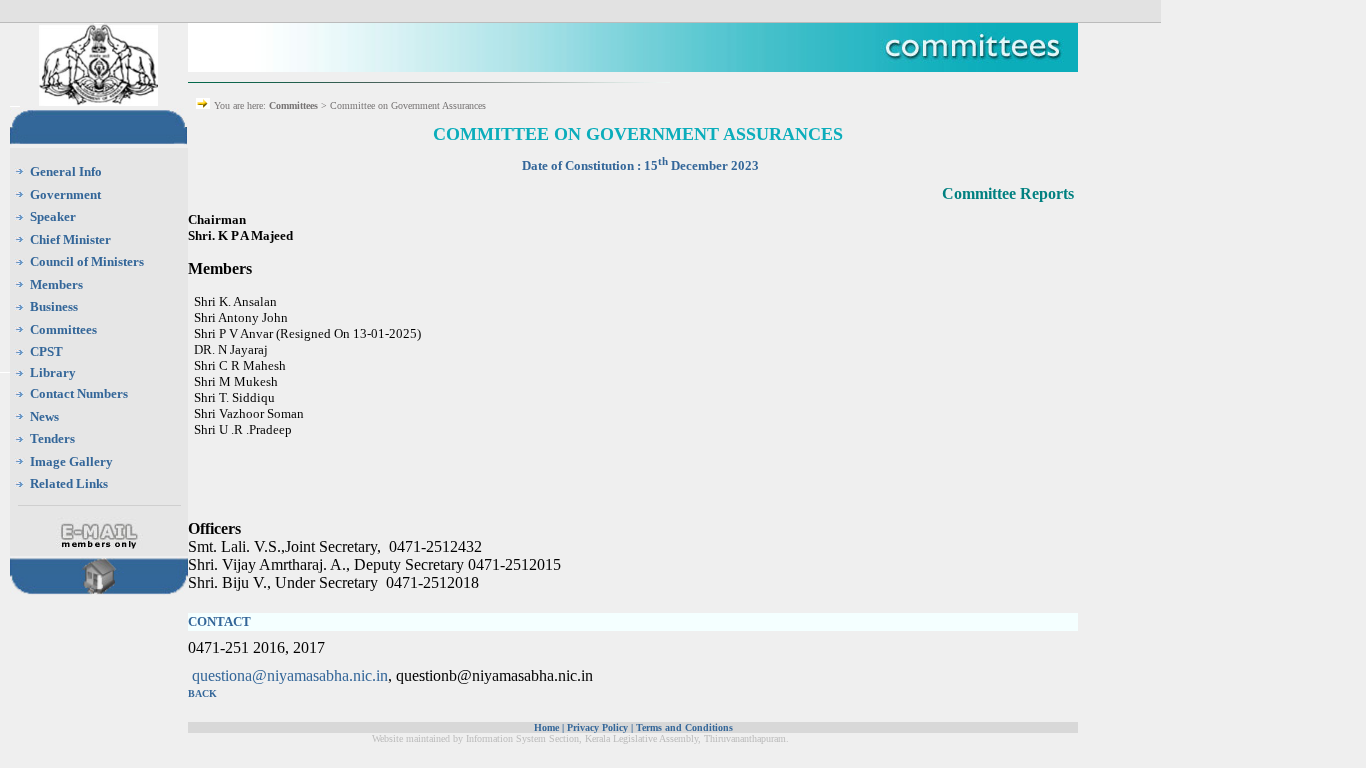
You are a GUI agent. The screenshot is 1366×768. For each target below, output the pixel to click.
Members (56, 284)
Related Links (69, 483)
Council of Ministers (87, 261)
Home (546, 727)
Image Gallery (71, 461)
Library (53, 372)
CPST (46, 351)
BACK (202, 693)
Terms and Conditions (684, 727)
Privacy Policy (597, 727)
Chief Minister (70, 239)
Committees (63, 329)
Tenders (52, 438)
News (44, 416)
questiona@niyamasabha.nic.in (290, 675)
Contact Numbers (79, 393)
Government (65, 194)
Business (54, 306)
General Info (66, 171)
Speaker (53, 216)
